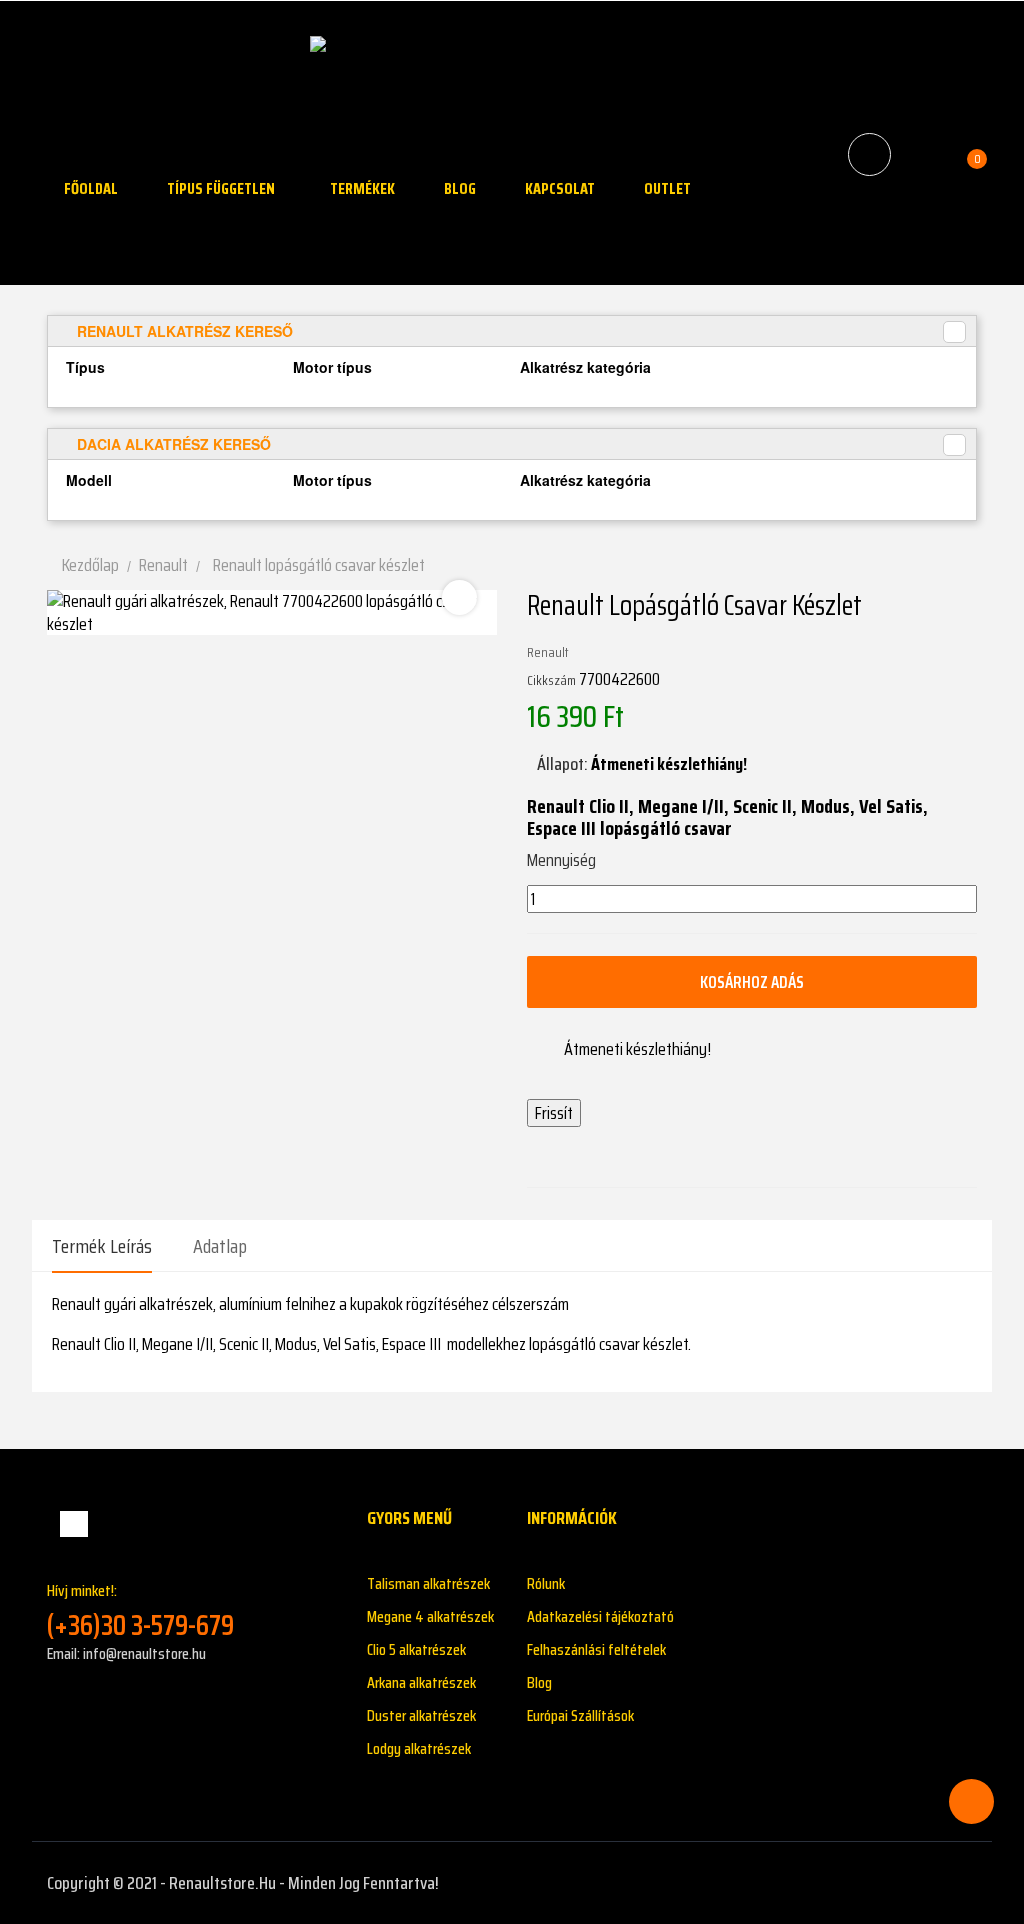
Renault (548, 652)
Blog (539, 1682)
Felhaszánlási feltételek (596, 1649)
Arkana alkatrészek (421, 1682)
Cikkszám (551, 680)
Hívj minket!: (140, 1610)
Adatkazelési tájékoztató (600, 1616)
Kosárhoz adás (752, 982)
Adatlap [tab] (220, 1246)
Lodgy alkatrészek (419, 1748)
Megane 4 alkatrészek (430, 1616)
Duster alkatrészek (421, 1715)
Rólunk (546, 1583)
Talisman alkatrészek (428, 1583)
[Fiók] (922, 155)
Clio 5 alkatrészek (416, 1649)
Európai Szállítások (580, 1715)
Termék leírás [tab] (102, 1246)
